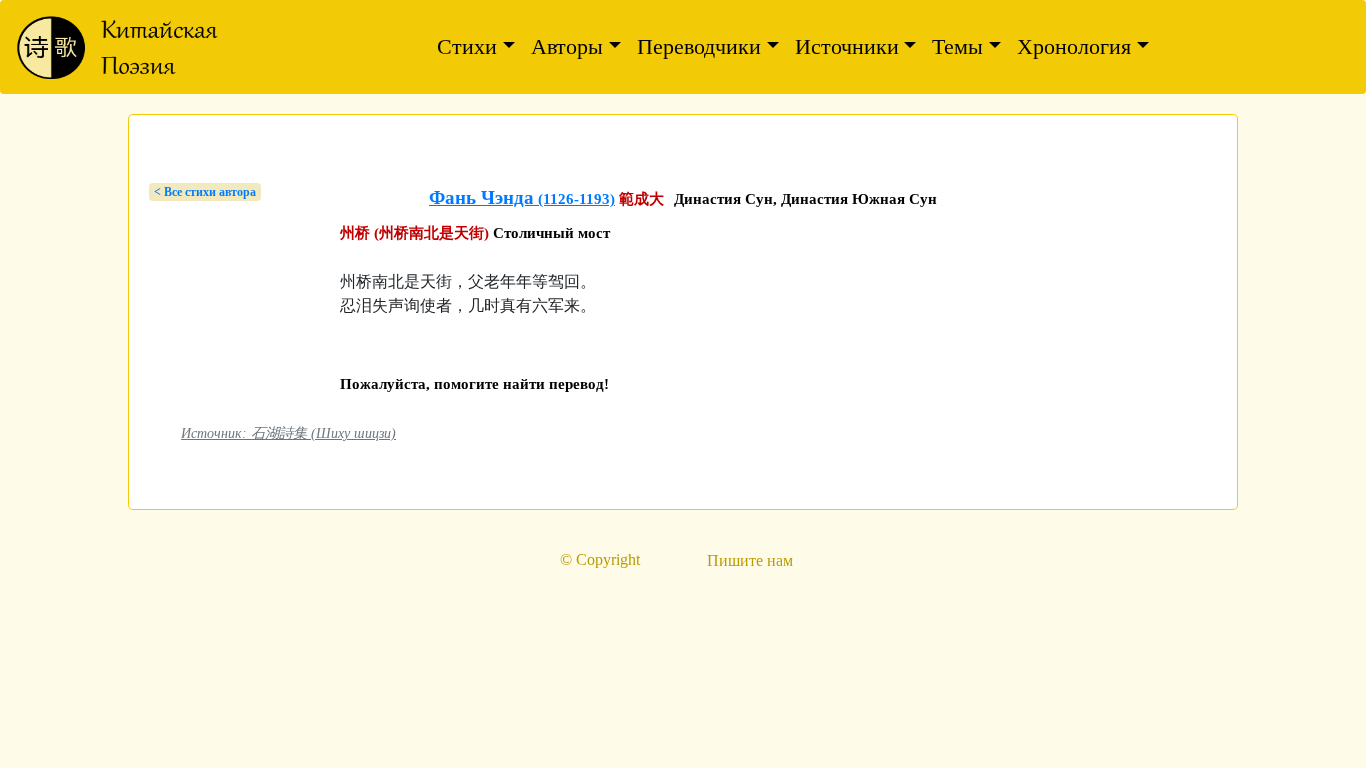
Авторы (567, 46)
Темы (957, 46)
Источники (847, 46)
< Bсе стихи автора (205, 192)
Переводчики (699, 46)
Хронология (1074, 46)
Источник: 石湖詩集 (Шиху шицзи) (288, 433)
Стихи (467, 46)
